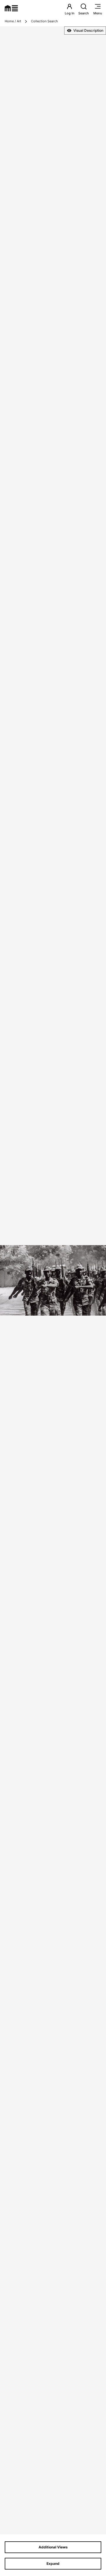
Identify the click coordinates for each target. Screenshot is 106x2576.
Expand (53, 2564)
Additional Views (53, 2547)
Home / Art (13, 21)
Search (84, 13)
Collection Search (44, 21)
